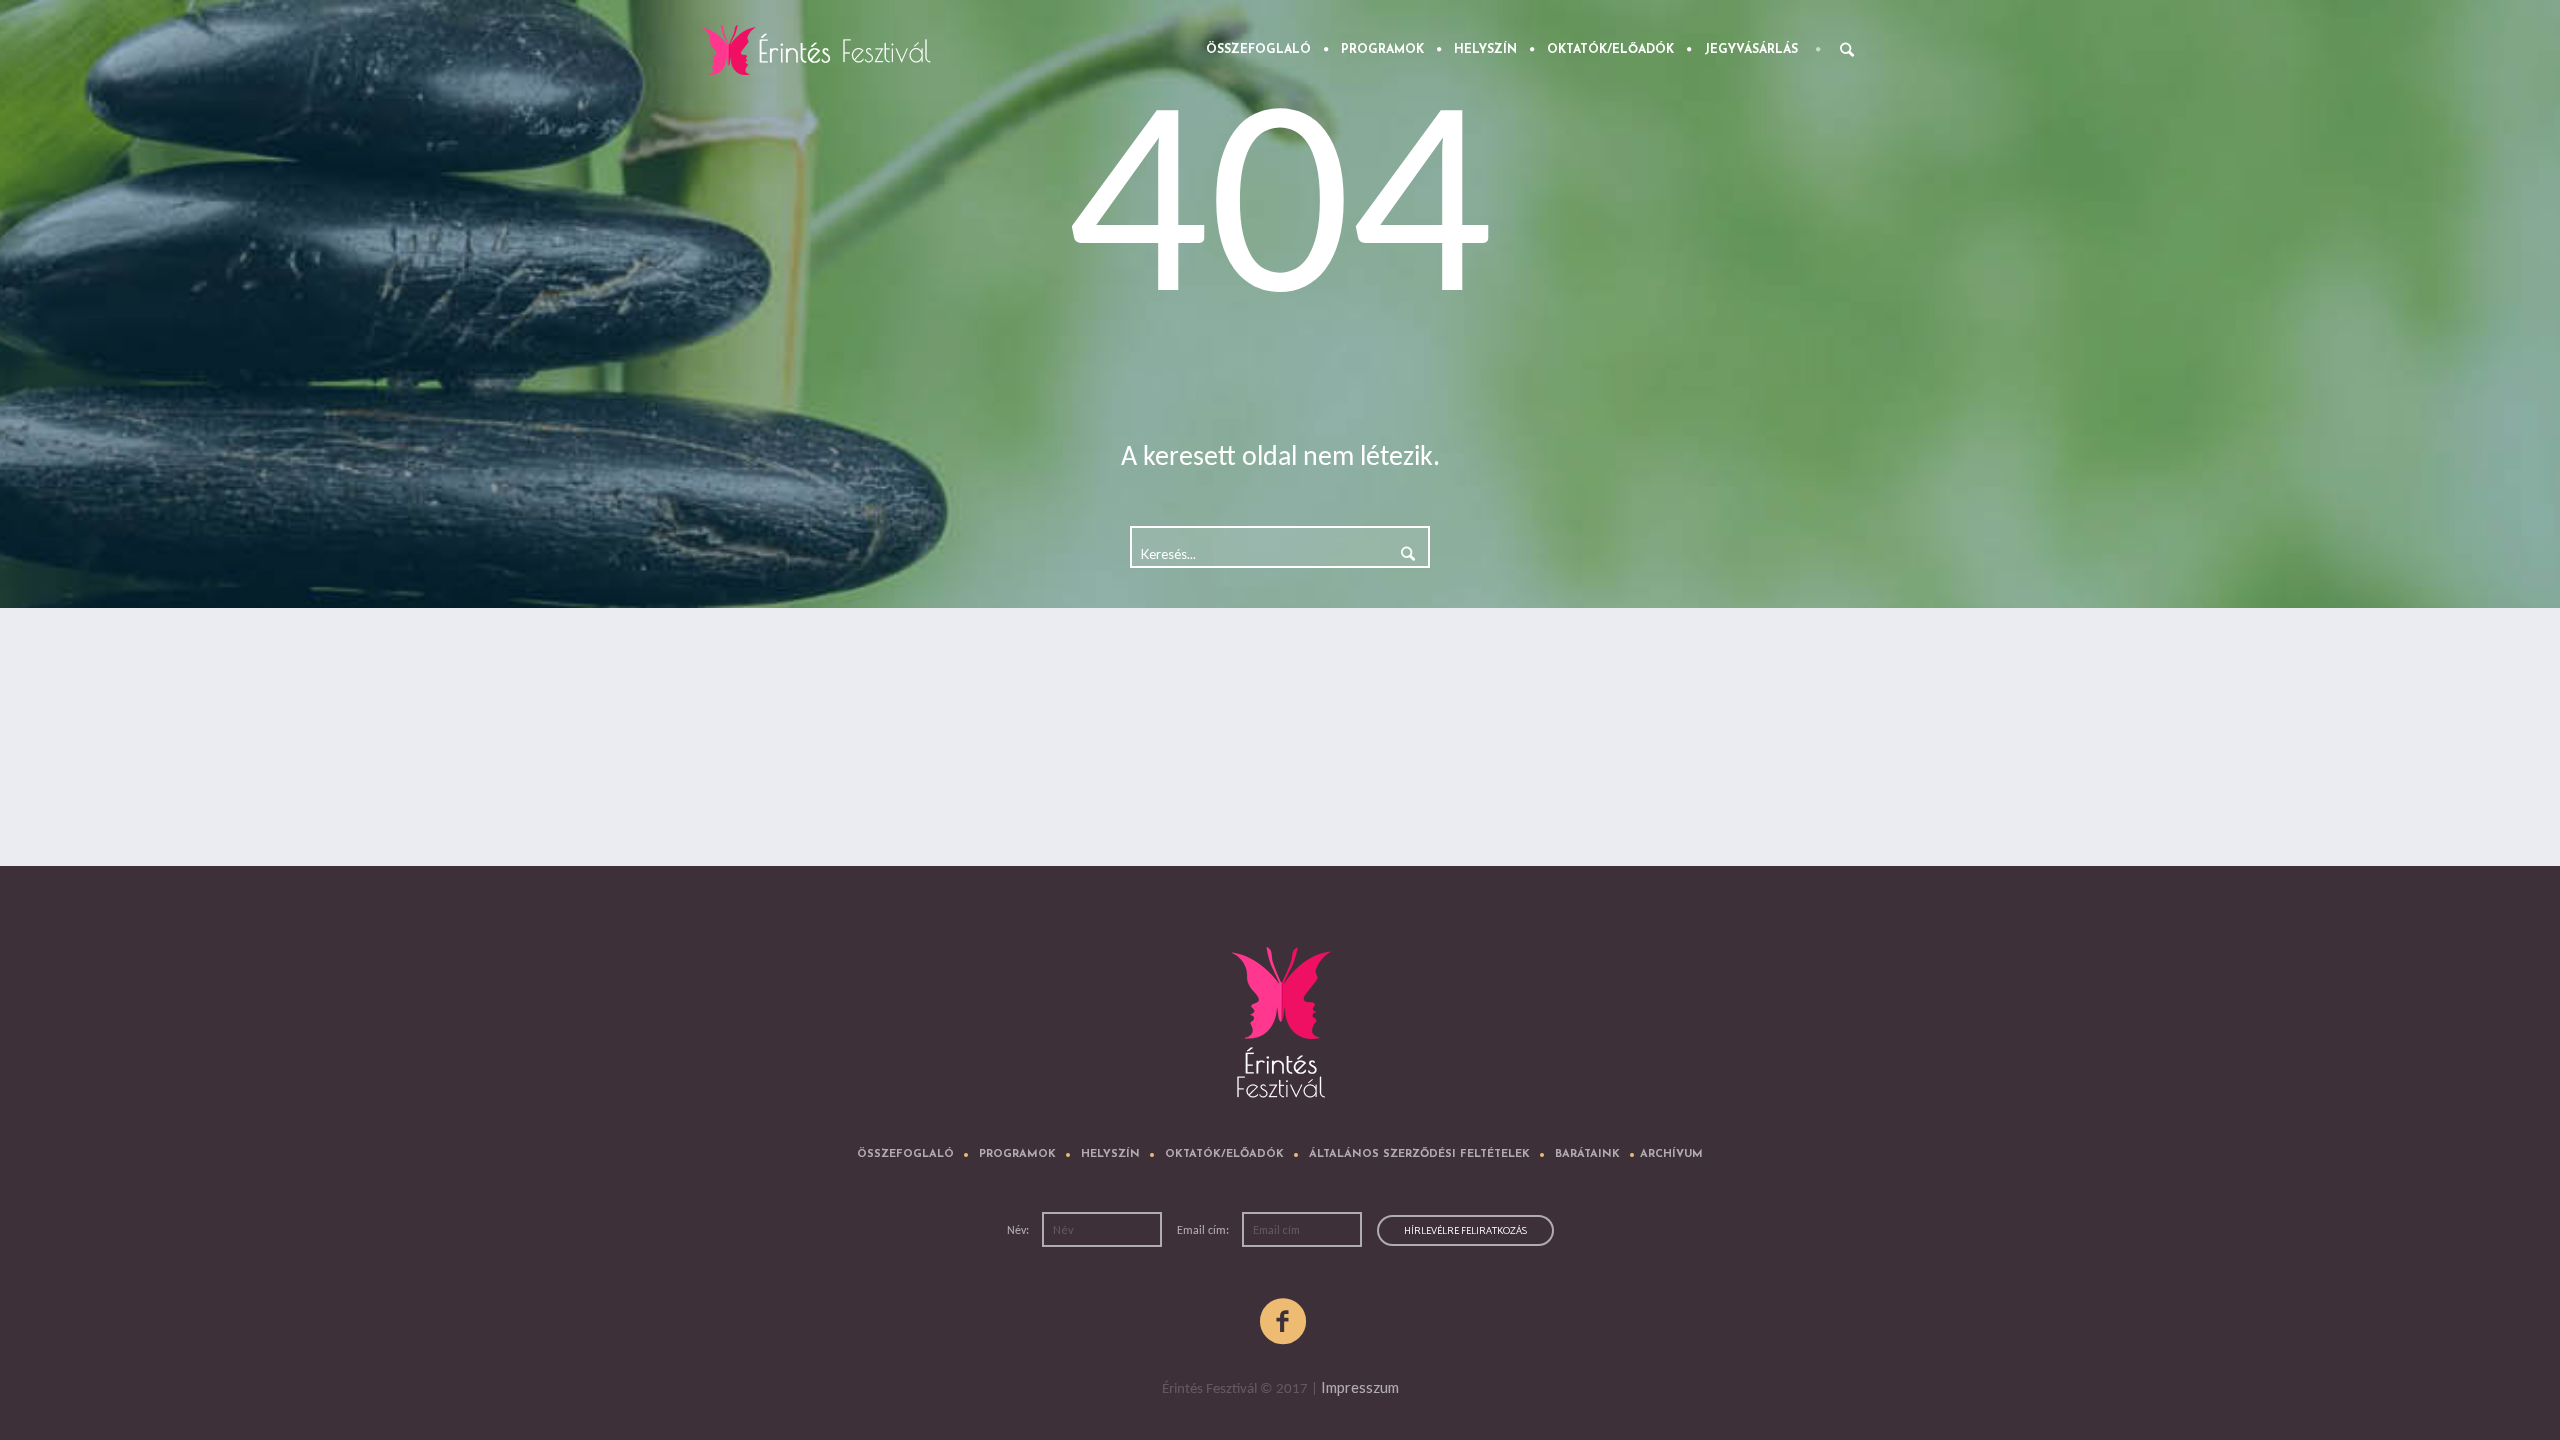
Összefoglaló (905, 1154)
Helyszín (1110, 1154)
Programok (1017, 1154)
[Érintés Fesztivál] (1280, 1028)
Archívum (1671, 1154)
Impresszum (1360, 1387)
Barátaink (1587, 1154)
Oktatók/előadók (1224, 1154)
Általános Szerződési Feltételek (1419, 1154)
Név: (1019, 1231)
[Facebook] (1284, 1322)
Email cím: (1204, 1231)
